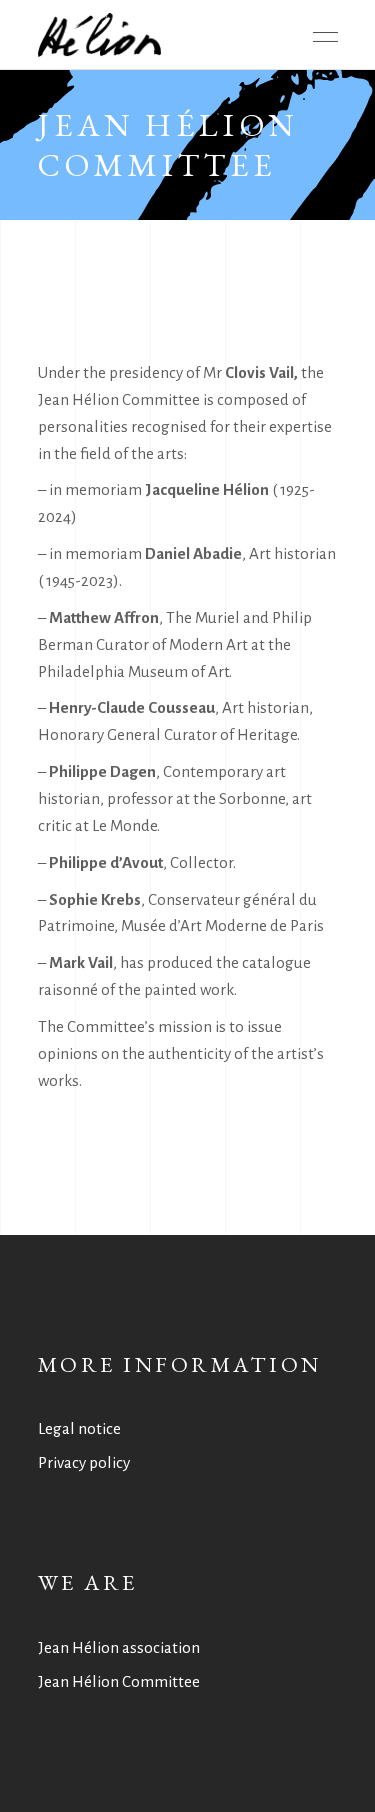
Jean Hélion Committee (119, 1681)
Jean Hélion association (119, 1647)
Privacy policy (84, 1462)
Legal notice (79, 1428)
